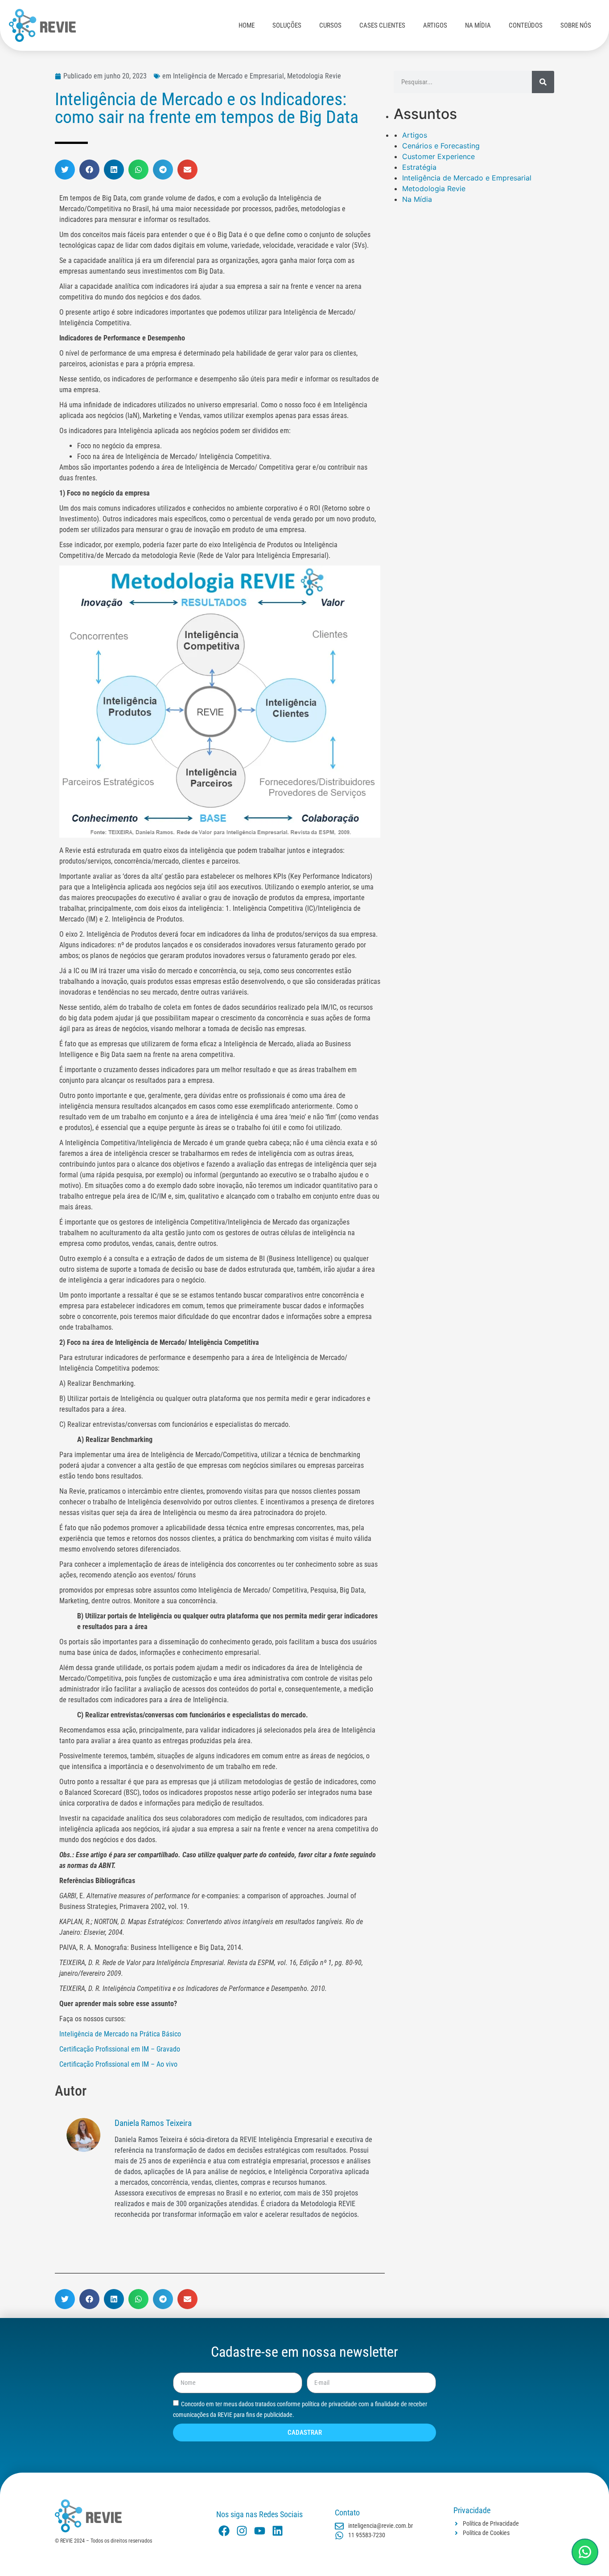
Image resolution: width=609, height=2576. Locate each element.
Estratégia (419, 167)
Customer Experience (438, 156)
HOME (247, 25)
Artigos (415, 135)
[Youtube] (260, 2531)
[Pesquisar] (543, 82)
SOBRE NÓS (576, 25)
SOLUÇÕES (287, 25)
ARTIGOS (435, 25)
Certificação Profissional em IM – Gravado (120, 2049)
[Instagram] (242, 2531)
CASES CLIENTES (382, 25)
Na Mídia (417, 199)
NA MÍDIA (478, 25)
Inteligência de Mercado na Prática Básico (120, 2034)
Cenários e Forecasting (441, 146)
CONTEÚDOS (526, 25)
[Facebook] (224, 2531)
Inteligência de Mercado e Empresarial (467, 178)
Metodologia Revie (434, 188)
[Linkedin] (278, 2531)
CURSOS (330, 25)
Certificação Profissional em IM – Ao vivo (118, 2064)
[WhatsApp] (585, 2552)
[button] (65, 170)
